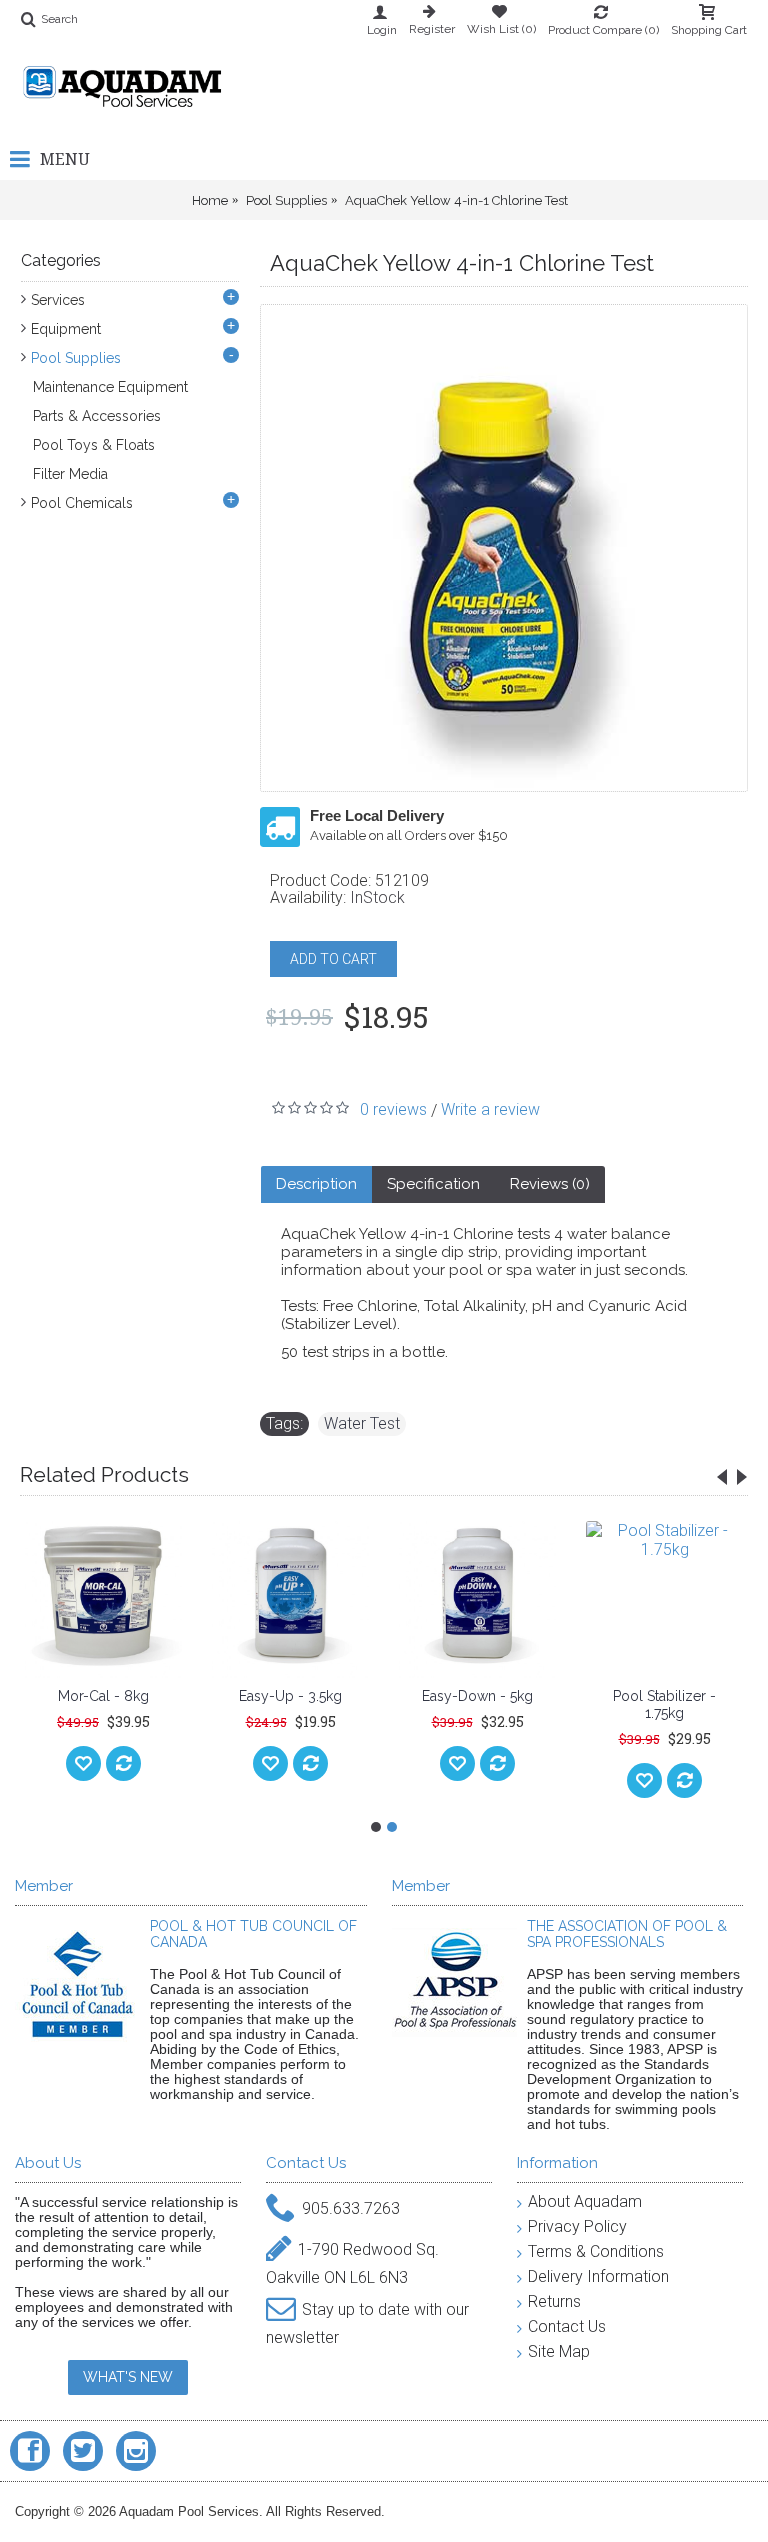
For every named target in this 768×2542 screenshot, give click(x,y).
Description (316, 1184)
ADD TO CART (333, 959)
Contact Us (567, 2326)
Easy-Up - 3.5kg (290, 1696)
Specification (433, 1184)
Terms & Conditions (596, 2251)
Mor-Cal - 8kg (103, 1696)
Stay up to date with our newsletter (367, 2323)
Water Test (362, 1423)
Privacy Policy (577, 2226)
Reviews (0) (550, 1184)
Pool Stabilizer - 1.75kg (664, 1704)
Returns (554, 2301)
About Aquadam (585, 2201)
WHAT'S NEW (128, 2377)
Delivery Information (598, 2276)
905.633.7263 (351, 2208)
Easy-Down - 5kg (477, 1696)
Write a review (490, 1109)
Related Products (104, 1474)
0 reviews (393, 1109)
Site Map (559, 2351)
